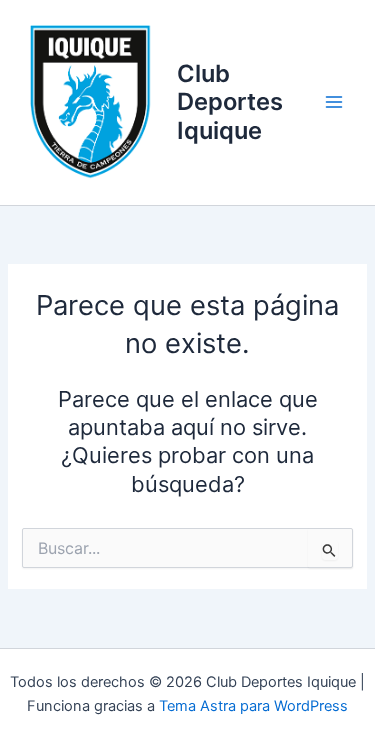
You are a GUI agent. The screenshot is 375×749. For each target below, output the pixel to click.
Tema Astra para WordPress (253, 706)
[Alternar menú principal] (334, 102)
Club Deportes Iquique (230, 102)
